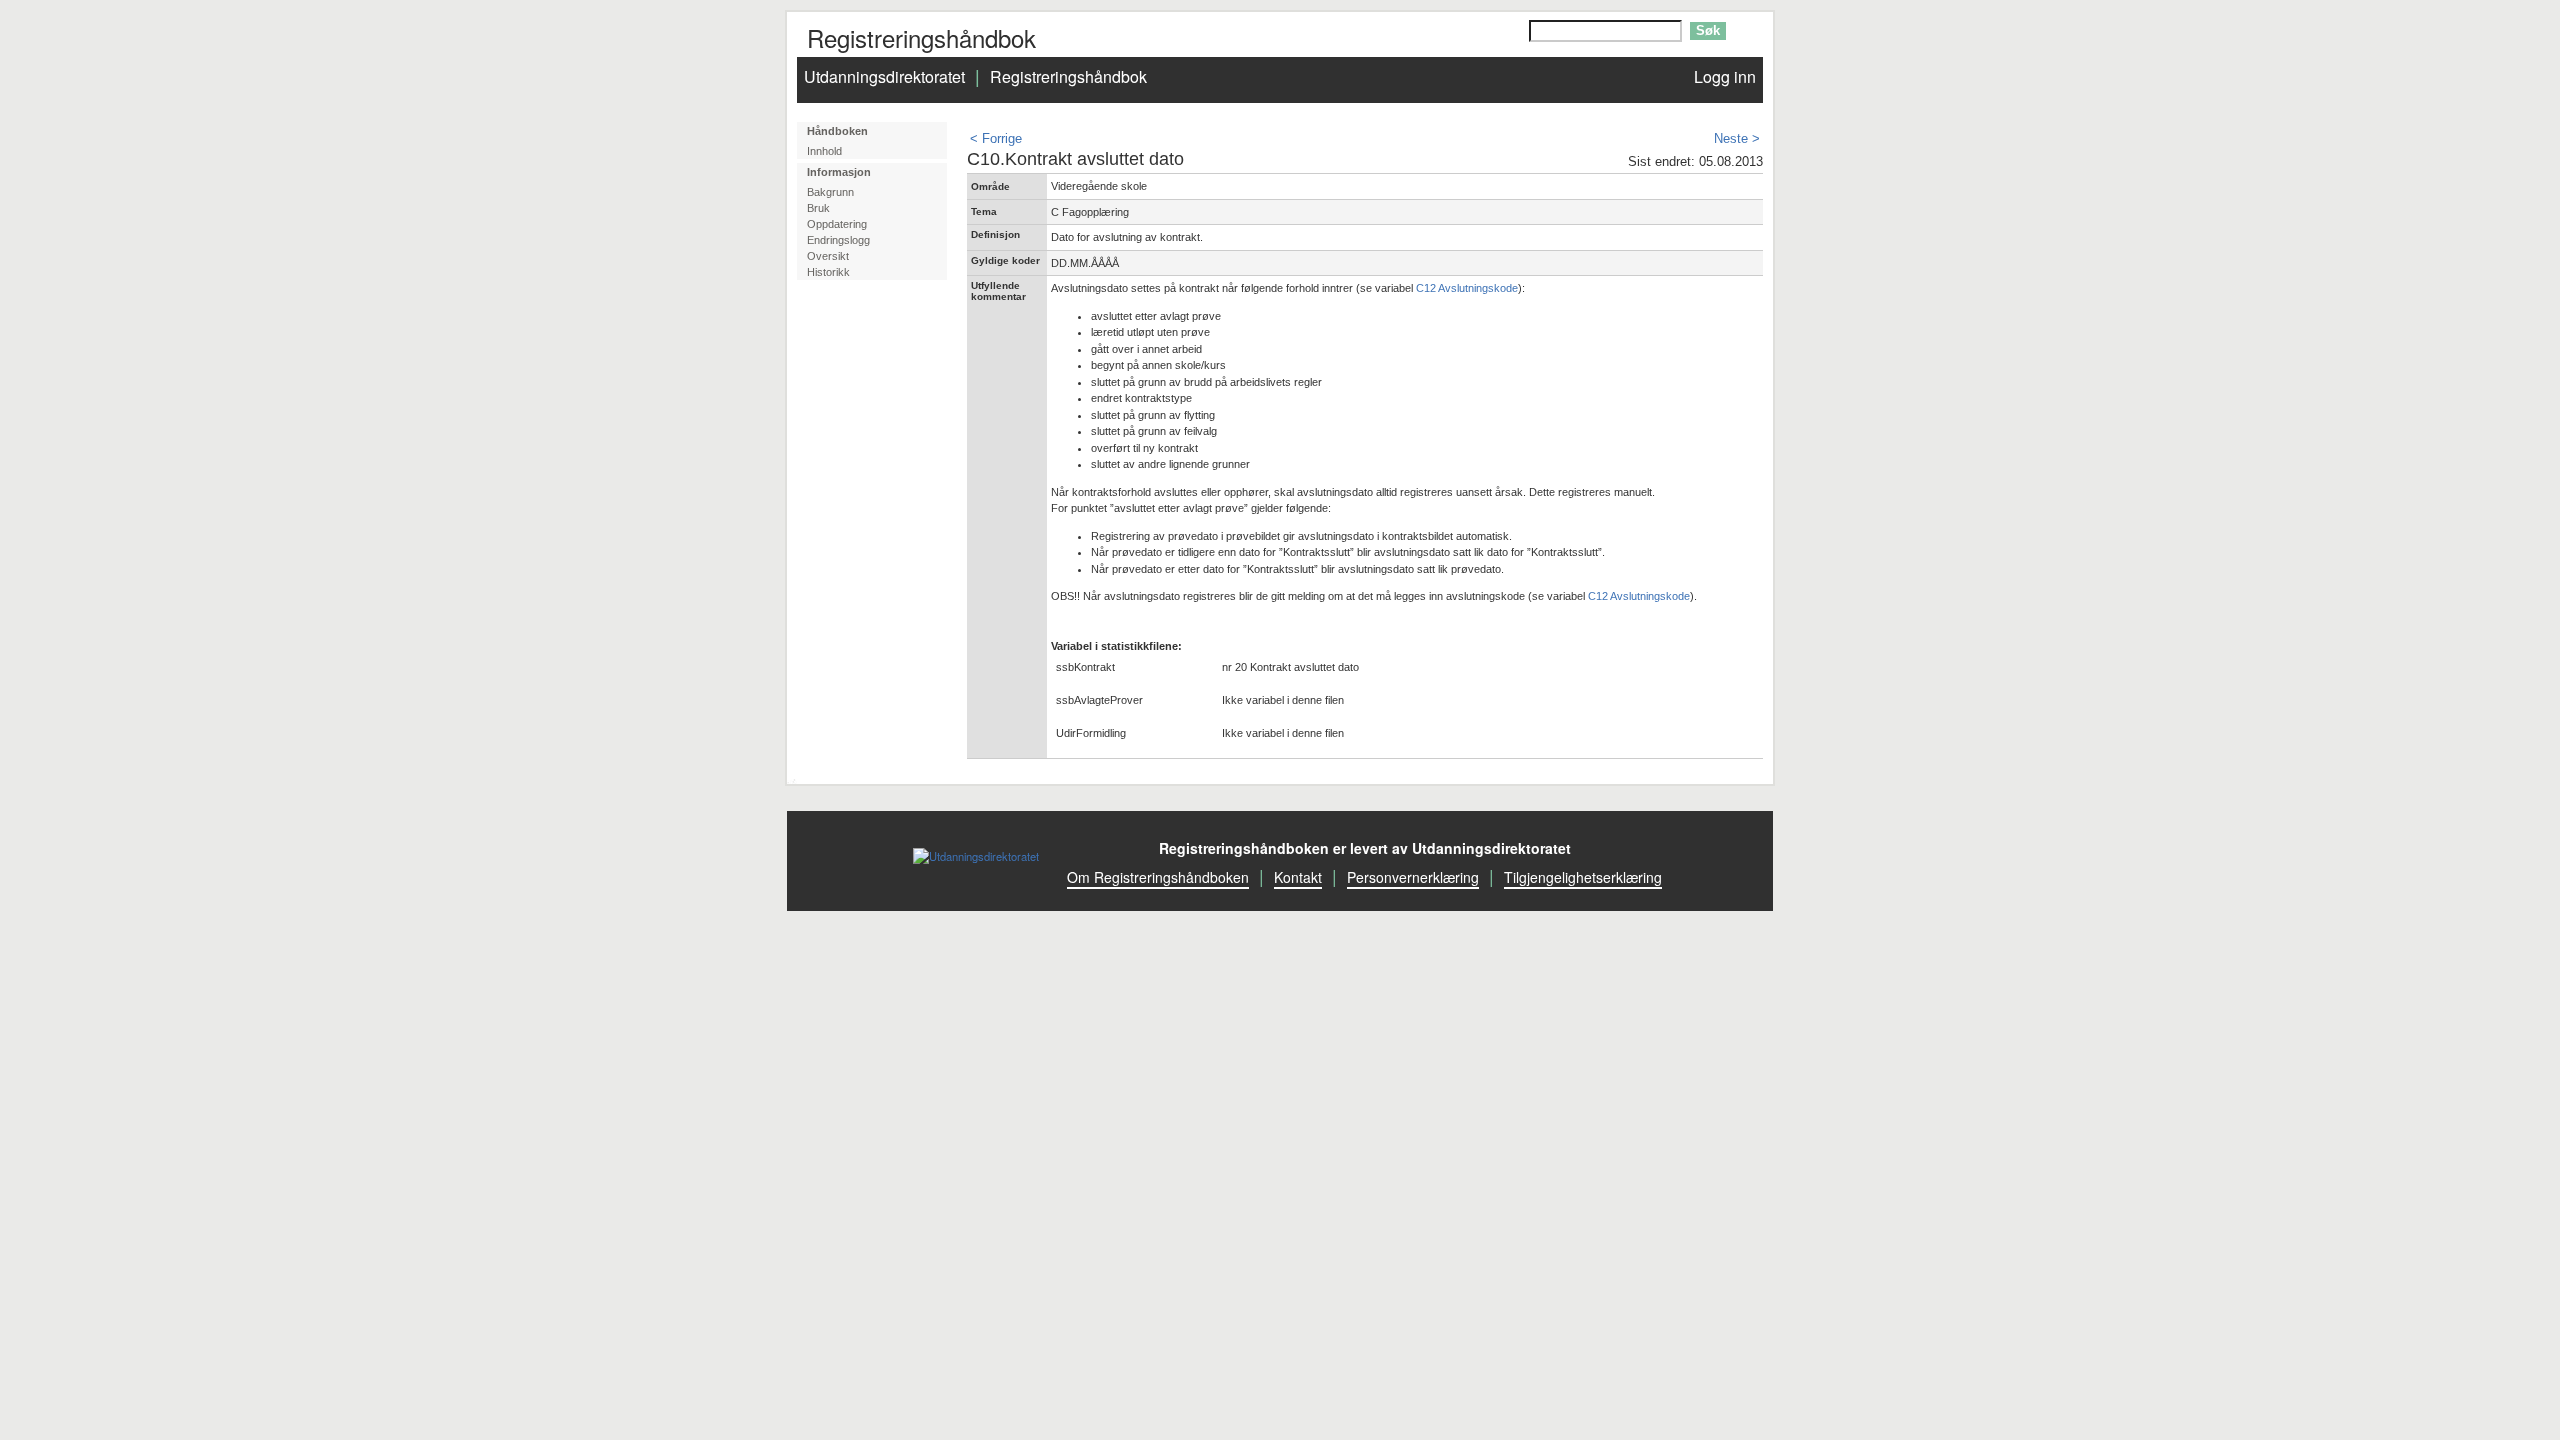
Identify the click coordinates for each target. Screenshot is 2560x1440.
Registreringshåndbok (1068, 76)
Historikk (828, 272)
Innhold (824, 151)
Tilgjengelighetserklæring (1583, 877)
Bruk (818, 208)
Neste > (1737, 138)
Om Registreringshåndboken (1158, 877)
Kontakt (1298, 877)
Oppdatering (837, 224)
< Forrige (996, 138)
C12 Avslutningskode (1467, 288)
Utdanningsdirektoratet (884, 76)
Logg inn (1725, 76)
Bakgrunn (830, 192)
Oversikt (828, 256)
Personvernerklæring (1413, 877)
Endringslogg (838, 240)
